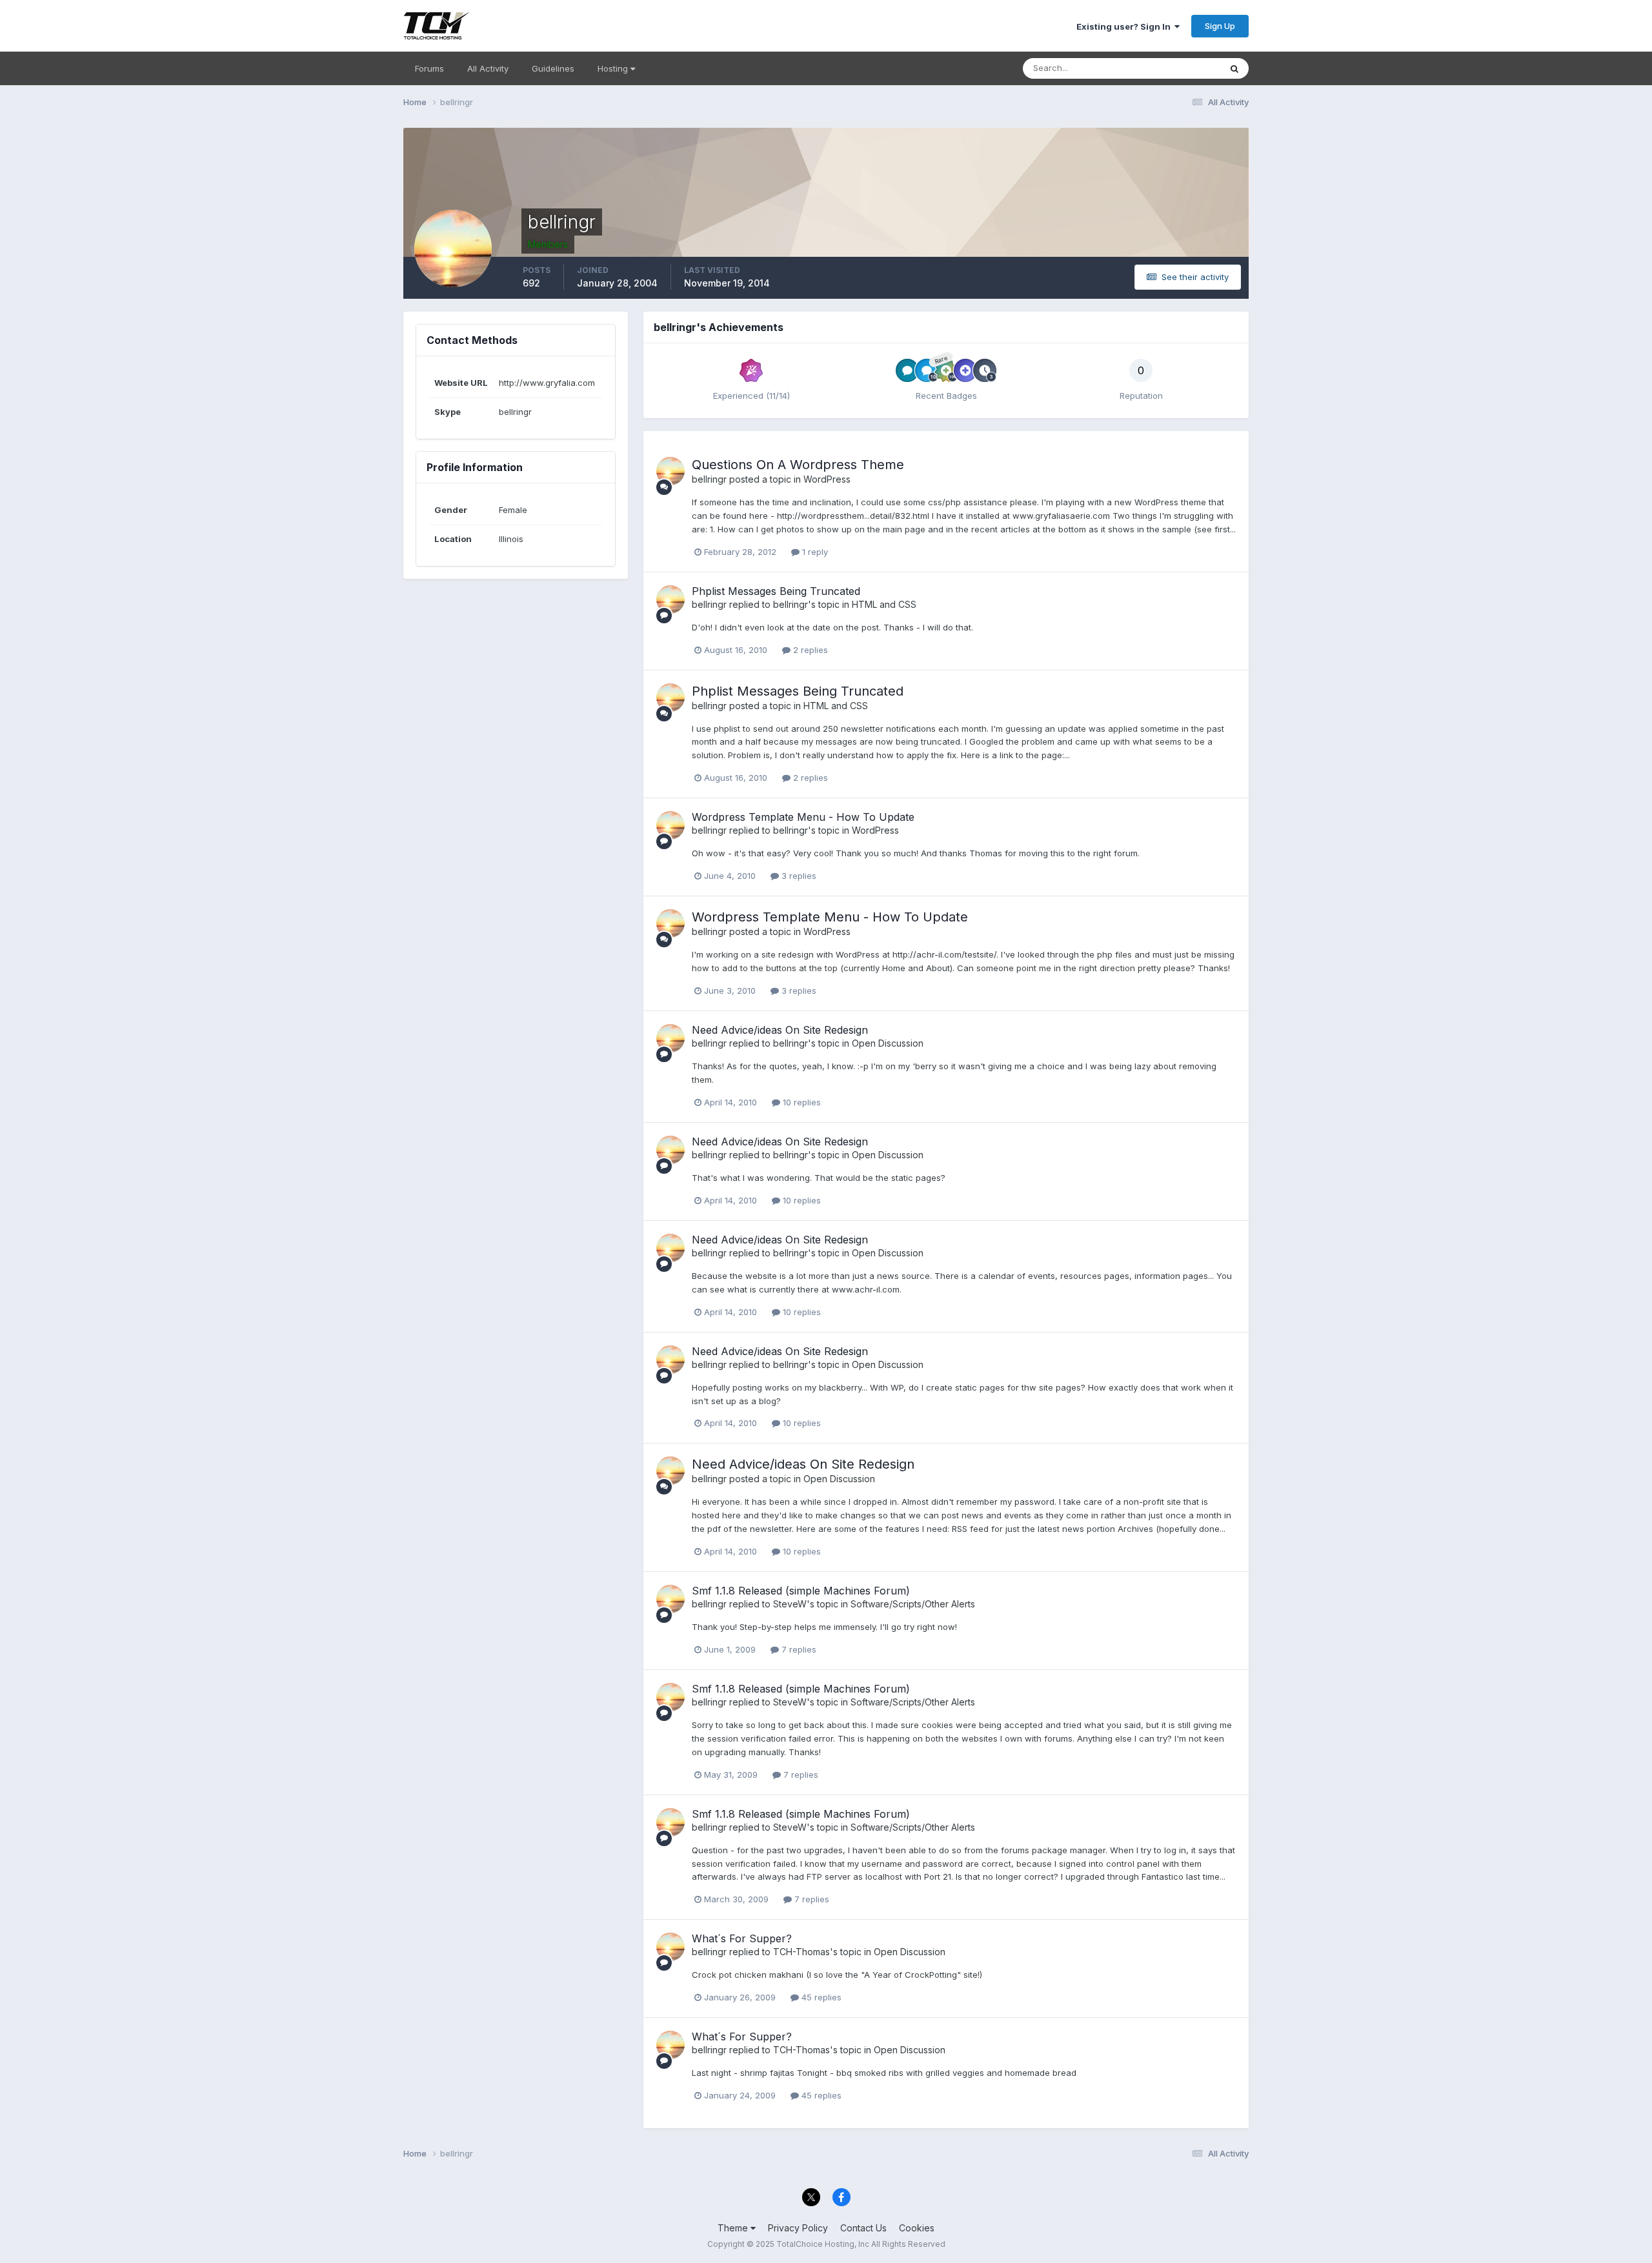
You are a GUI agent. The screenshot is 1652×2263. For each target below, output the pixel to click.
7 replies (798, 1649)
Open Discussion (888, 1043)
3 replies (798, 876)
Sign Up (1220, 26)
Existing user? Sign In (1125, 26)
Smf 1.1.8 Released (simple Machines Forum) (801, 1591)
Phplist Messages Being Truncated (776, 591)
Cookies (917, 2228)
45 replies (820, 1997)
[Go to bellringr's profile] (670, 471)
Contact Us (863, 2228)
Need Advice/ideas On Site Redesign (780, 1030)
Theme (734, 2228)
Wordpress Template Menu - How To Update (803, 817)
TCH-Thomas (801, 1952)
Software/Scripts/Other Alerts (913, 1604)
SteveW (790, 1604)
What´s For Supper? (742, 1938)
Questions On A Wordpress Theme (798, 465)
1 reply (814, 552)
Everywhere (1180, 68)
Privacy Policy (798, 2228)
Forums (429, 68)
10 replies (801, 1102)
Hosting (614, 68)
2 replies (809, 650)
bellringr (709, 479)
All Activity (488, 68)
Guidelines (553, 68)
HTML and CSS (884, 604)
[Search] (1234, 68)
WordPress (827, 479)
